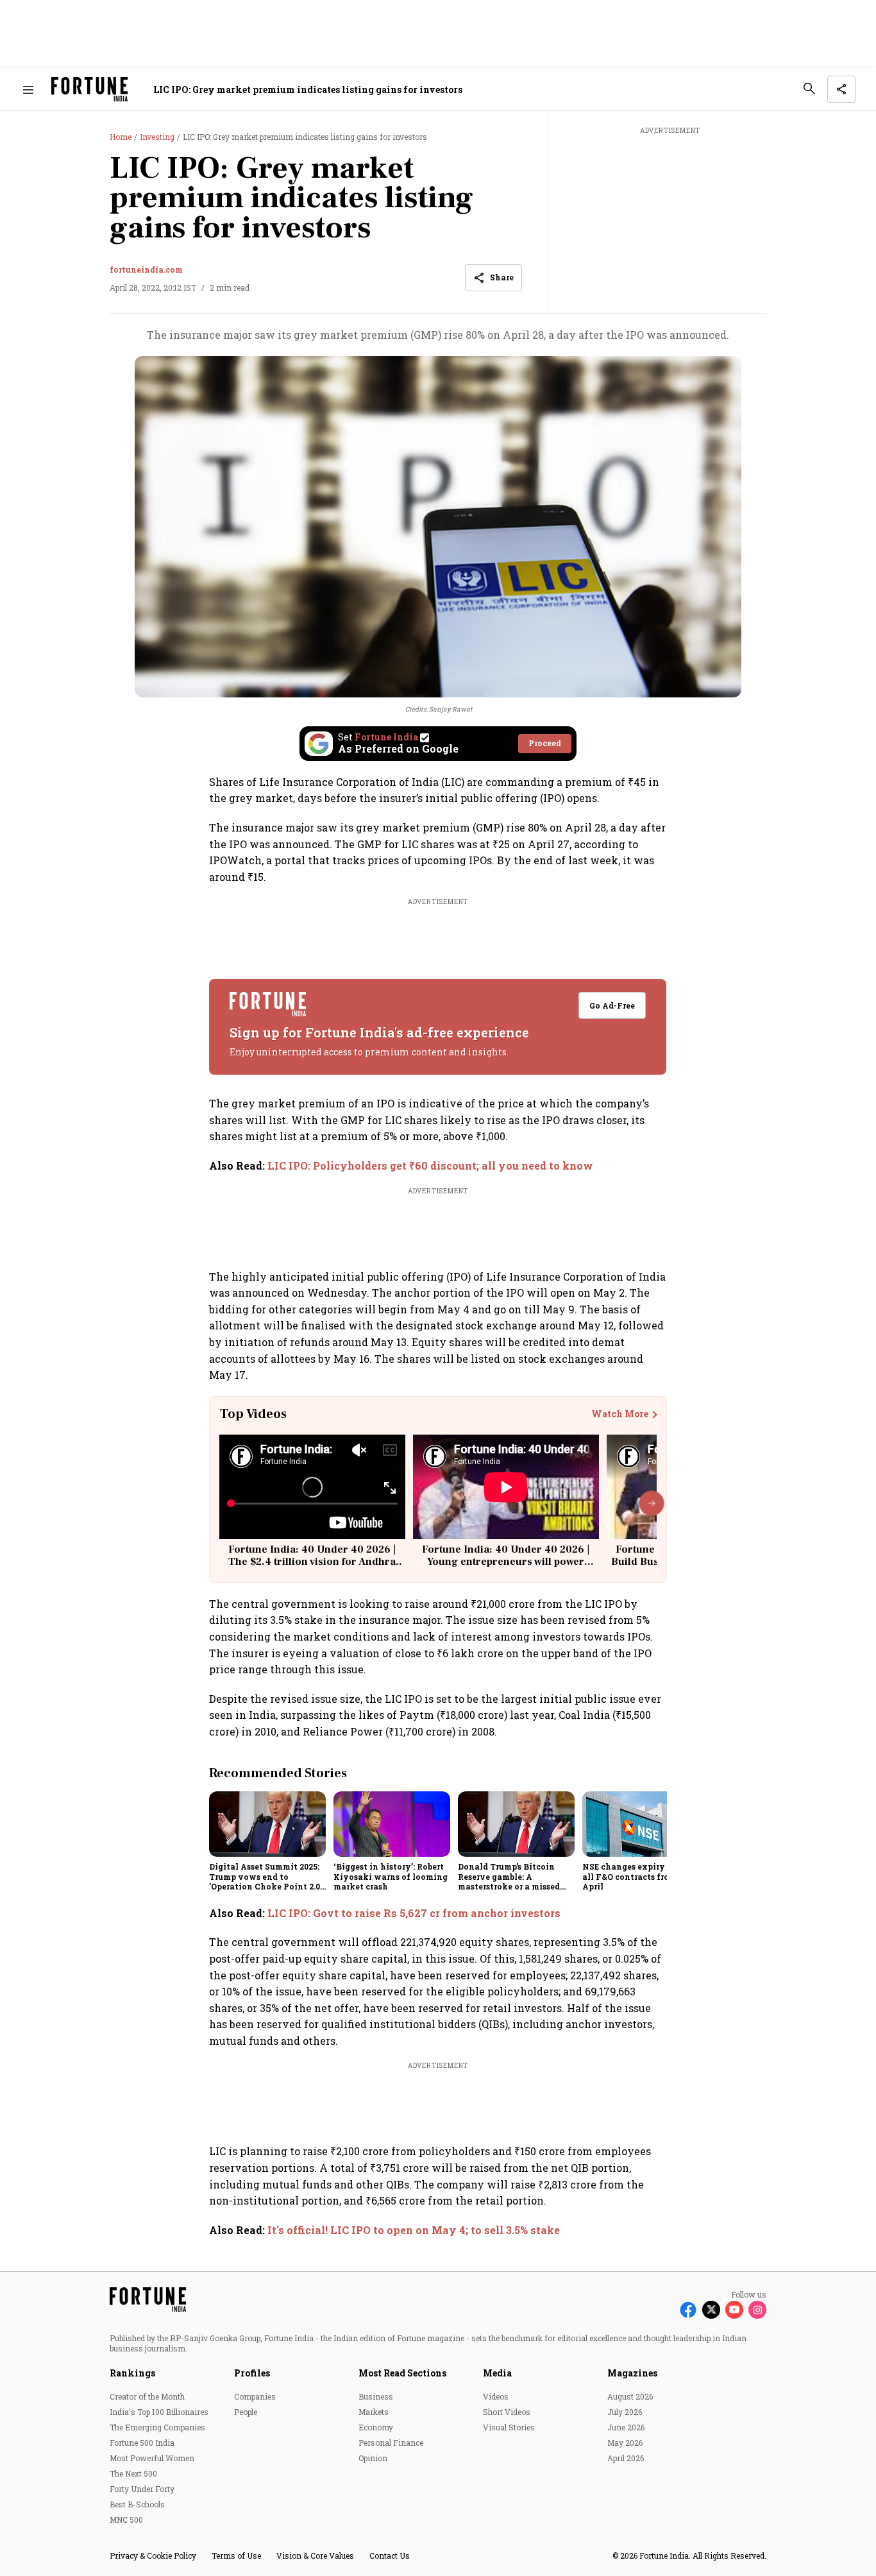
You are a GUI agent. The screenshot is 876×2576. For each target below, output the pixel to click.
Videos (496, 2396)
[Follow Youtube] (734, 2310)
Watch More (620, 1414)
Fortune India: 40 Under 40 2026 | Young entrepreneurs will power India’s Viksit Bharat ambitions (506, 1562)
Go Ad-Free (613, 1005)
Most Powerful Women (152, 2458)
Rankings (132, 2373)
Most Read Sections (402, 2373)
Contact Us (390, 2555)
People (246, 2412)
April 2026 (626, 2458)
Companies (255, 2396)
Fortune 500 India (142, 2443)
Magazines (632, 2373)
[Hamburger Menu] (28, 90)
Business (376, 2396)
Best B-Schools (137, 2504)
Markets (374, 2412)
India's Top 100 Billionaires (159, 2412)
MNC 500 (126, 2520)
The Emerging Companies (157, 2427)
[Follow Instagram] (757, 2310)
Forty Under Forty (142, 2489)
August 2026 (630, 2396)
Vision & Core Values (315, 2555)
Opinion (373, 2458)
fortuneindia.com (146, 269)
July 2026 (625, 2412)
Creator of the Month (147, 2396)
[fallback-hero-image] (267, 1824)
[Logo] (89, 90)
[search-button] (809, 89)
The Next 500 (133, 2473)
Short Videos (507, 2412)
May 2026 (625, 2443)
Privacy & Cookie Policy (153, 2555)
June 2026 (626, 2427)
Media (497, 2373)
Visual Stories (509, 2427)
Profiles (252, 2373)
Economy (376, 2427)
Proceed (545, 743)
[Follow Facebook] (688, 2310)
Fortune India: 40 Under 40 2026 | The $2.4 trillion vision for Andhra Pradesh (312, 1562)
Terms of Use (236, 2555)
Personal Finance (391, 2443)
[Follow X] (711, 2310)
